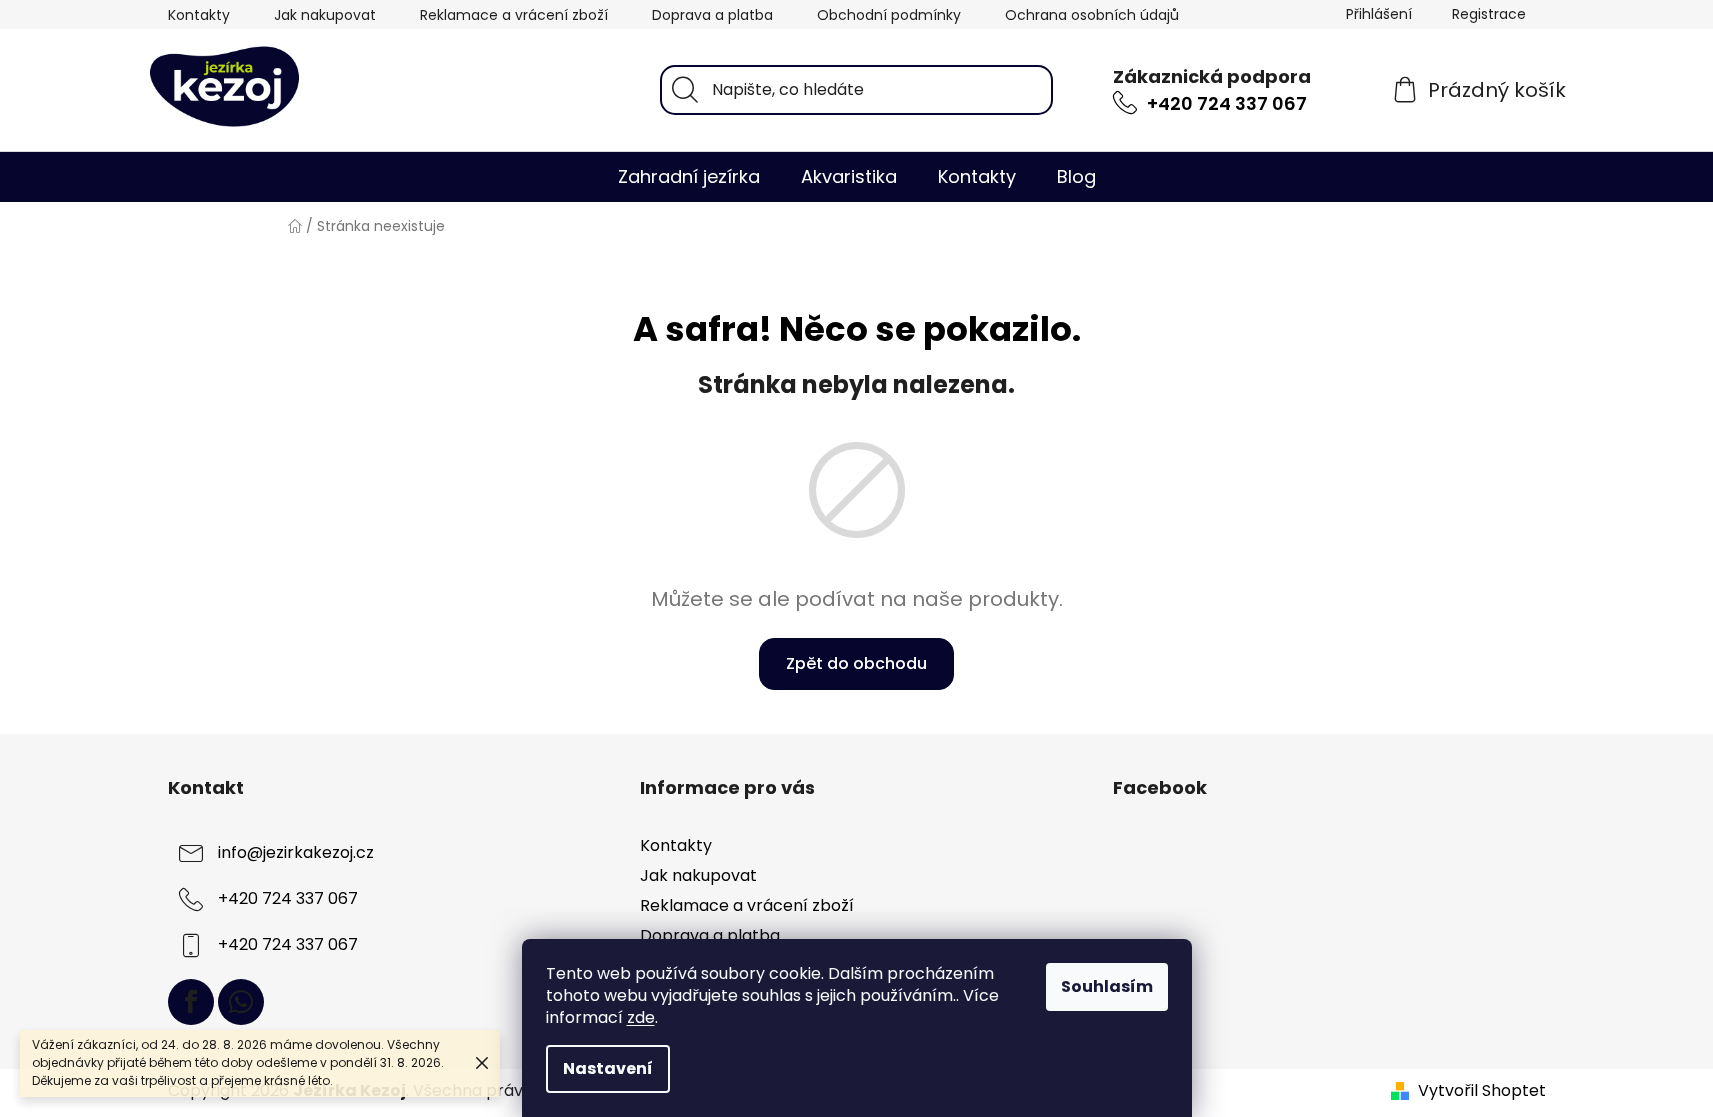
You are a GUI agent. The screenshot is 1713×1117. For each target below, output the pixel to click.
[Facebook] (191, 1002)
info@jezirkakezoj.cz (296, 852)
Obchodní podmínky (889, 15)
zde (641, 1017)
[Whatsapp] (241, 1002)
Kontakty (199, 15)
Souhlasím (1107, 986)
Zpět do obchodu (856, 663)
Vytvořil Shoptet (1482, 1091)
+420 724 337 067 (1227, 103)
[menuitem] (689, 177)
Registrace (1489, 14)
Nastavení (608, 1068)
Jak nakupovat (325, 15)
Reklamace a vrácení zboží (514, 15)
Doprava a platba (712, 15)
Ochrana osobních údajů (1092, 15)
